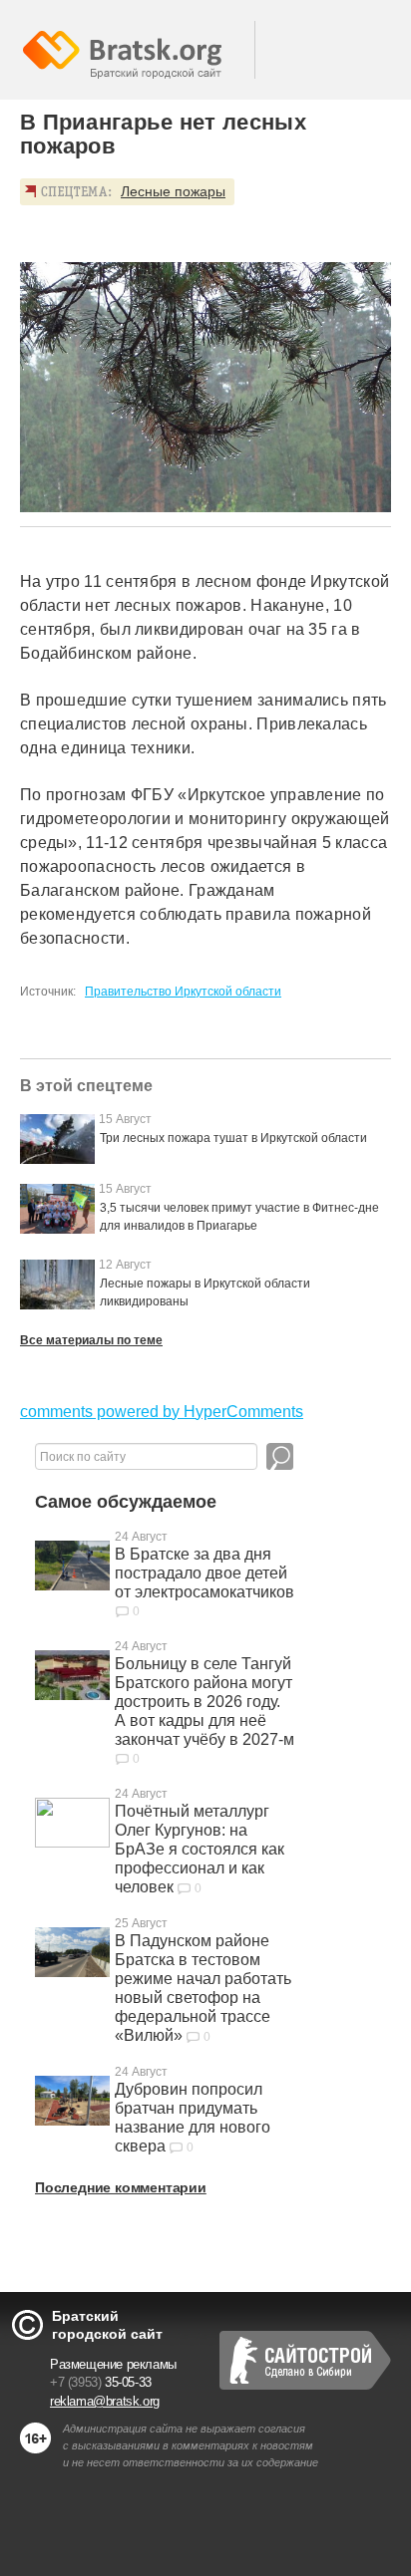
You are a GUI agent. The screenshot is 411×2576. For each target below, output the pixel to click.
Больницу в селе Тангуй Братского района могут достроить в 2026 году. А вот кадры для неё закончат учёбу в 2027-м (205, 1702)
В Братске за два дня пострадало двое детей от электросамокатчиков (205, 1573)
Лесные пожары (173, 191)
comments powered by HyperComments (162, 1412)
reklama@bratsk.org (105, 2401)
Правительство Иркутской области (183, 992)
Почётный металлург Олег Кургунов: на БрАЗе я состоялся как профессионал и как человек (200, 1849)
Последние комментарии (121, 2187)
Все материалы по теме (91, 1340)
